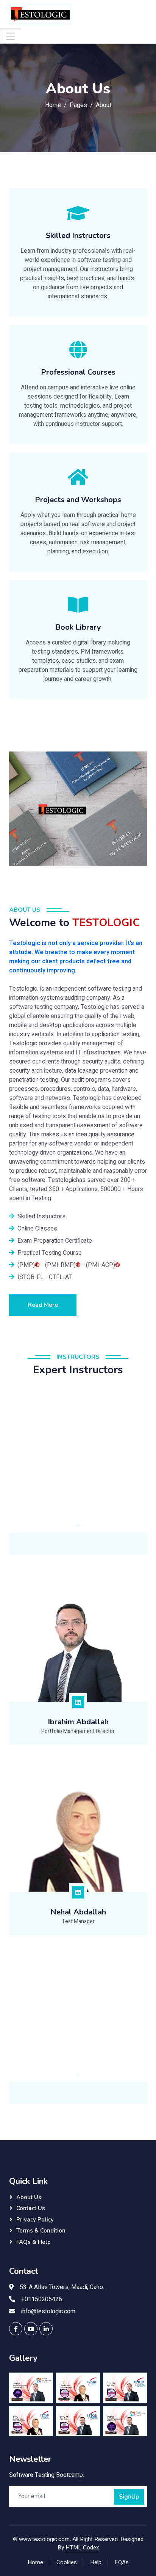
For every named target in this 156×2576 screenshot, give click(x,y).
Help (96, 2562)
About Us (29, 2197)
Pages (78, 105)
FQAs (122, 2562)
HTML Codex (82, 2548)
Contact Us (31, 2208)
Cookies (67, 2562)
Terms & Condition (41, 2231)
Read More (43, 1305)
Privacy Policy (35, 2220)
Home (53, 105)
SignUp (129, 2497)
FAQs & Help (34, 2242)
